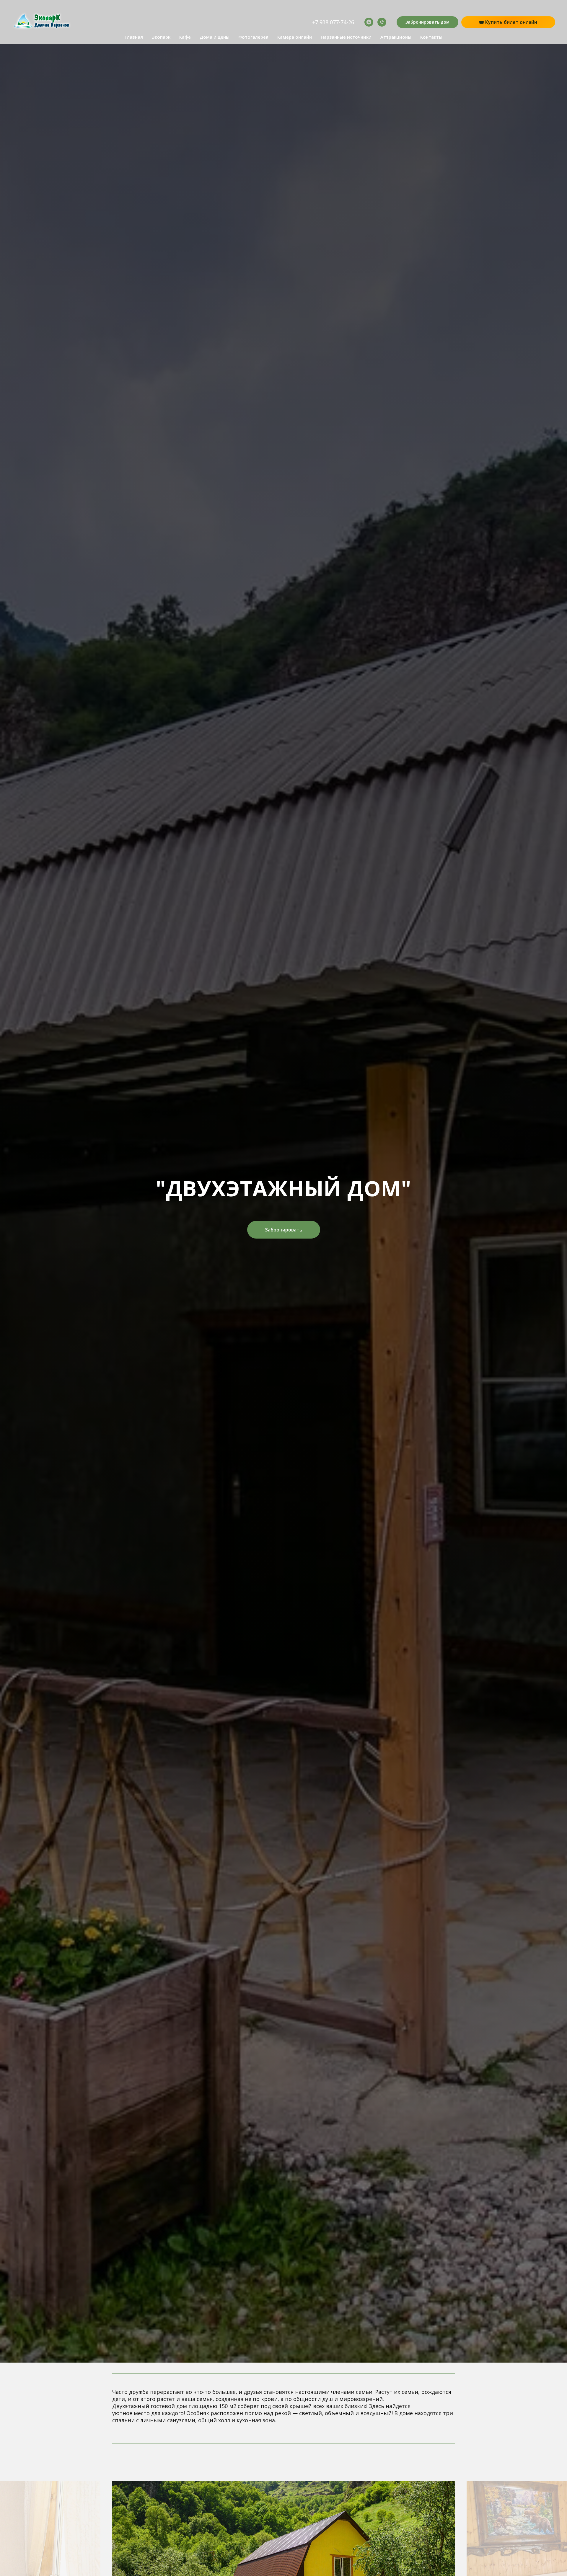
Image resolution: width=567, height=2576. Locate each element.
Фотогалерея (253, 37)
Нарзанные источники (346, 37)
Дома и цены (215, 37)
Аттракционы (396, 37)
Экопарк (161, 37)
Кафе (185, 37)
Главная (134, 37)
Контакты (431, 37)
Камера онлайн (295, 37)
